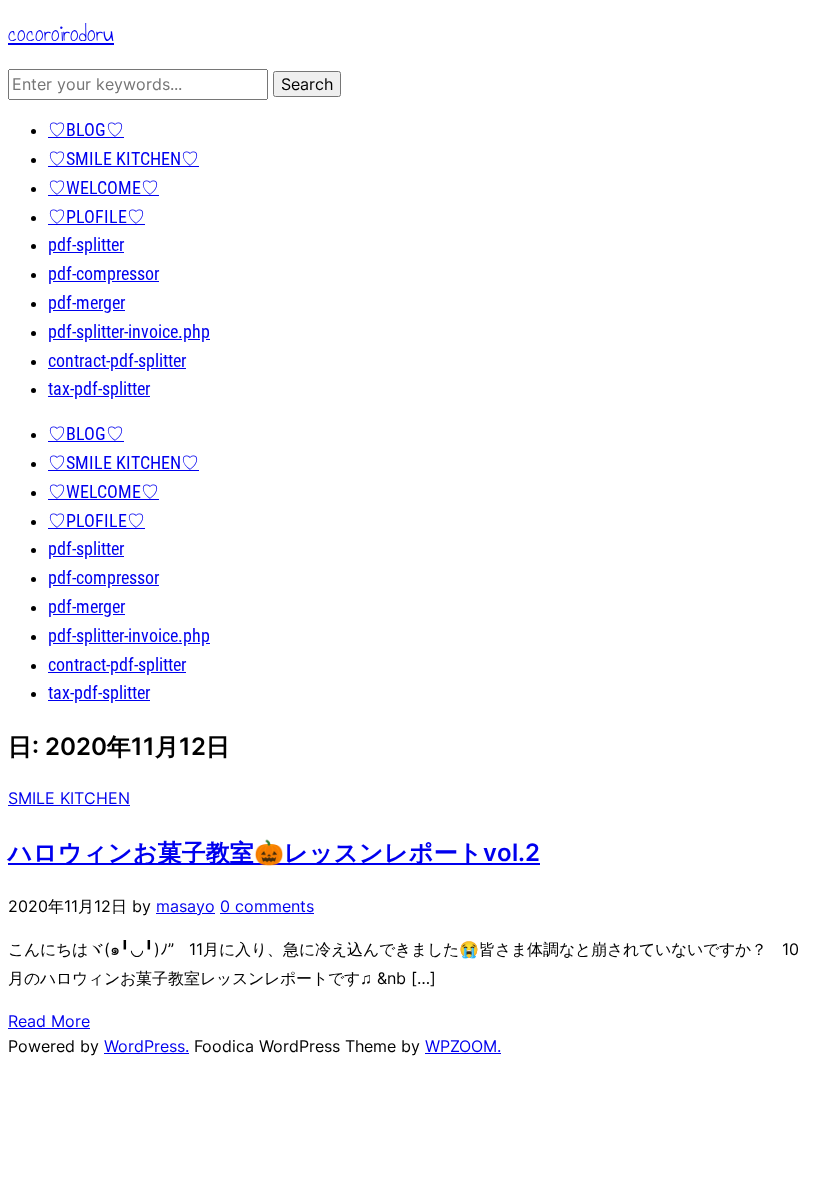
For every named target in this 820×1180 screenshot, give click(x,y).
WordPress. (146, 1046)
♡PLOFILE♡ (96, 216)
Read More (49, 1021)
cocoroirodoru (61, 33)
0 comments (267, 906)
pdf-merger (86, 302)
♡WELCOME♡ (103, 187)
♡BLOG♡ (86, 129)
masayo (185, 906)
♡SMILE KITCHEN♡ (123, 158)
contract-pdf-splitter (117, 360)
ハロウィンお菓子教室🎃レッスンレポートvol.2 (274, 852)
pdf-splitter (86, 244)
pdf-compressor (103, 273)
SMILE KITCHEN (69, 798)
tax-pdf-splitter (99, 388)
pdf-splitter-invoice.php (129, 331)
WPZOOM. (463, 1046)
